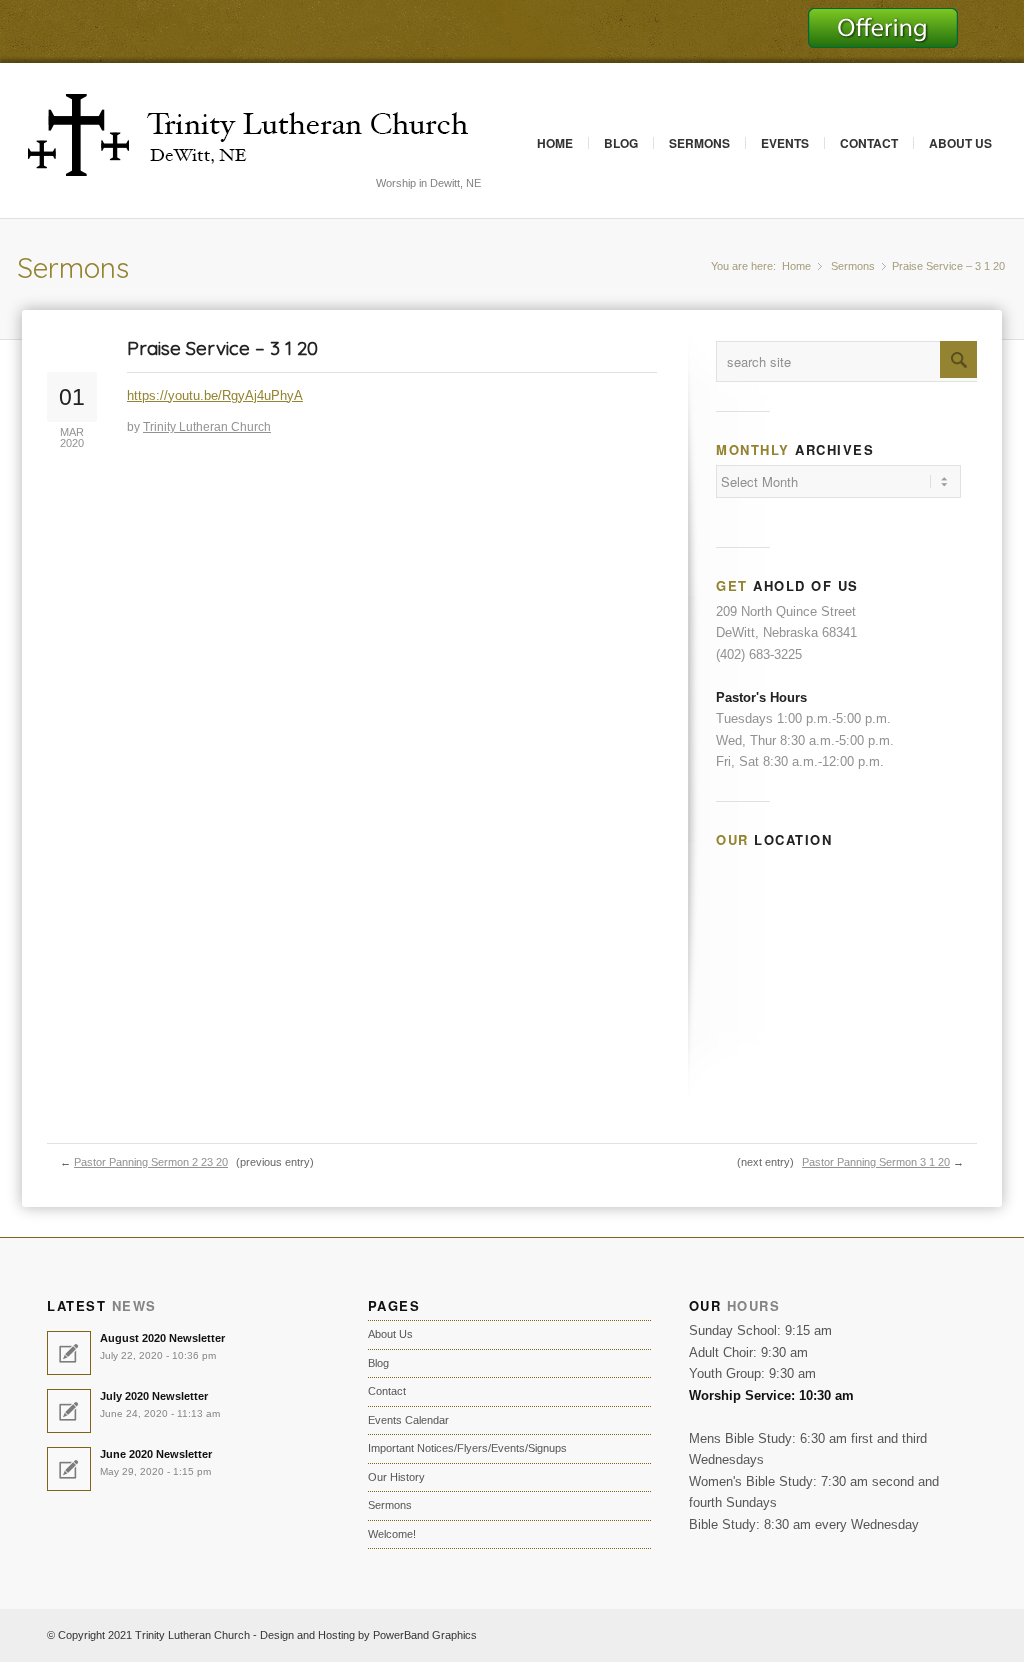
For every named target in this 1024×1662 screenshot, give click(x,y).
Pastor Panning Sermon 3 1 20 (876, 1162)
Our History (396, 1477)
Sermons (699, 143)
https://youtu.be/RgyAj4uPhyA (215, 395)
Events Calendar (408, 1420)
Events (785, 143)
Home (555, 143)
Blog (621, 143)
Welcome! (392, 1534)
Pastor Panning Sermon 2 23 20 (151, 1162)
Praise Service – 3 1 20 (222, 348)
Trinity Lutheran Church (207, 427)
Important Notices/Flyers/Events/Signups (467, 1448)
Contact (869, 143)
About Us (960, 143)
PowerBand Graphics (425, 1635)
